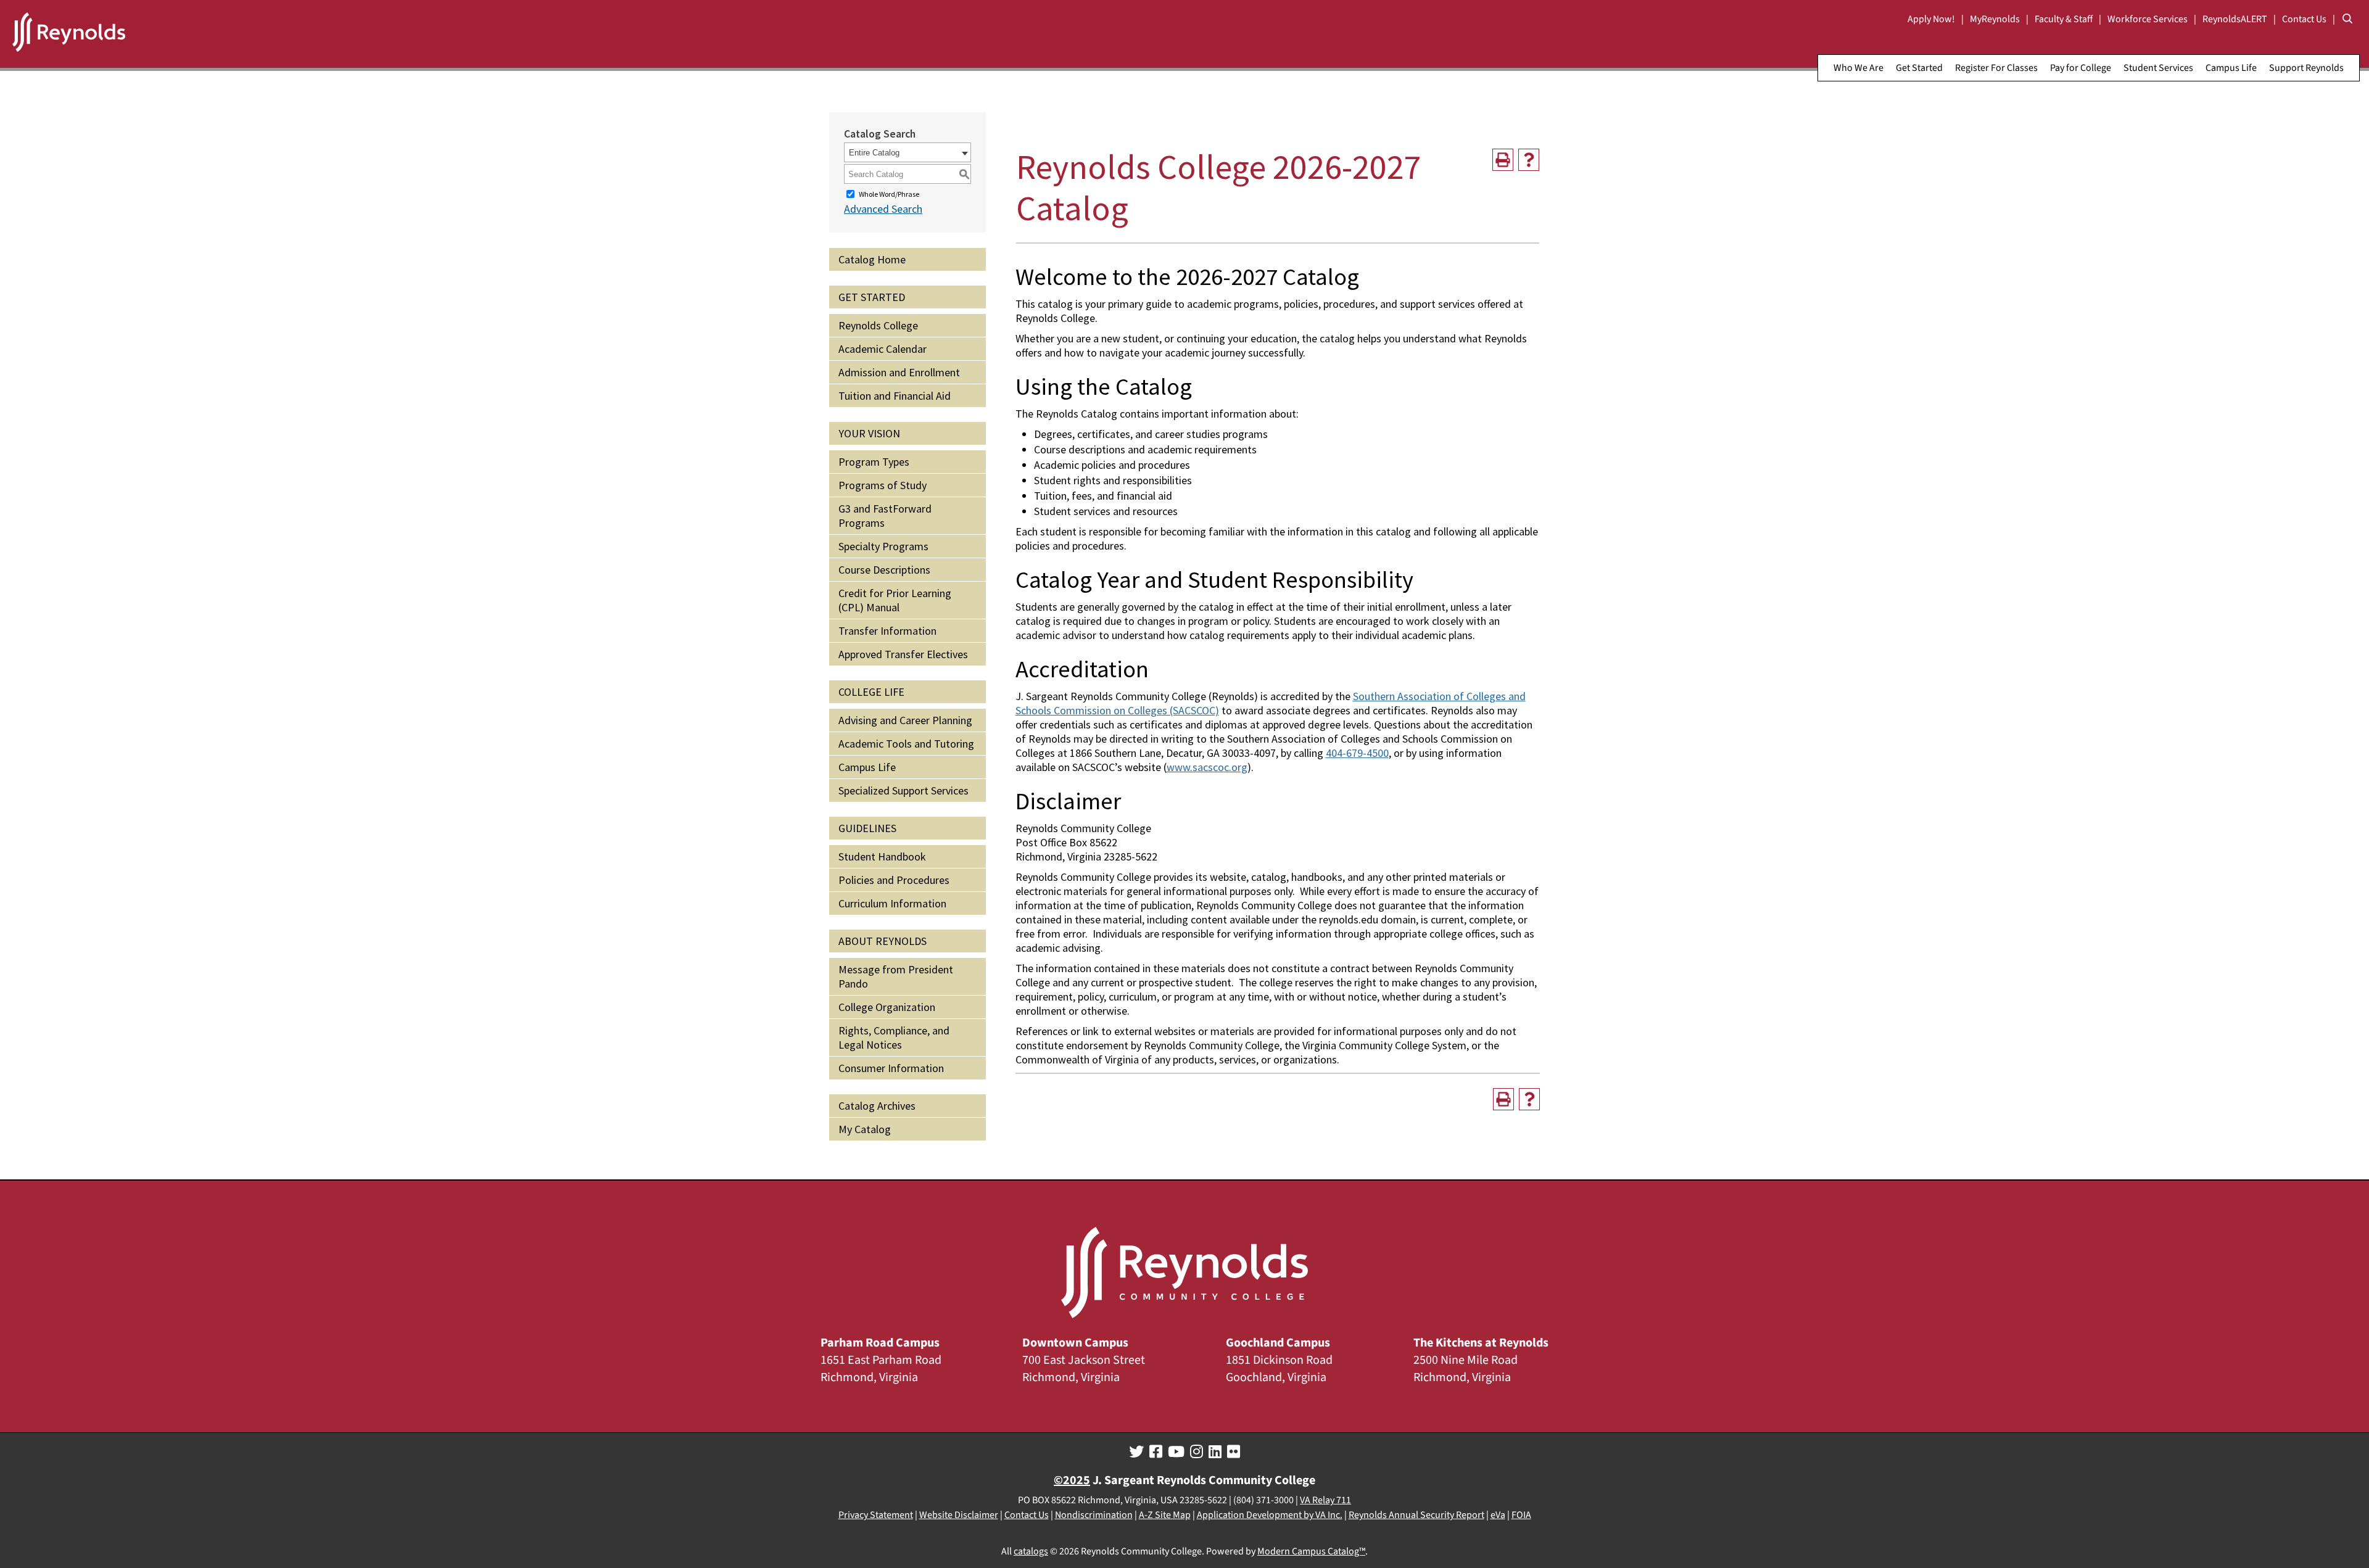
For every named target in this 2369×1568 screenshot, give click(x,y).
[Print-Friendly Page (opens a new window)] (1503, 160)
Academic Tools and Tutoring (906, 744)
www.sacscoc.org (1207, 767)
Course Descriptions (884, 570)
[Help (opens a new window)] (1529, 160)
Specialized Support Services (903, 790)
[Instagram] (1197, 1452)
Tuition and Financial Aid (895, 396)
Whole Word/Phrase (889, 194)
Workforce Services (2148, 19)
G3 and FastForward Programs (885, 516)
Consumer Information (891, 1068)
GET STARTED (872, 297)
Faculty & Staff (2064, 19)
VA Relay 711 (1325, 1500)
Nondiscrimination (1094, 1515)
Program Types (874, 462)
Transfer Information (887, 631)
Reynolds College (878, 325)
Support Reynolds (2306, 68)
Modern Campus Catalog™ (1311, 1551)
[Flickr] (1234, 1452)
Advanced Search (883, 209)
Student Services (2158, 68)
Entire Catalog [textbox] (874, 153)
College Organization (887, 1007)
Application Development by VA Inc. (1270, 1515)
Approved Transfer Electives (903, 654)
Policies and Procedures (894, 880)
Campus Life (2231, 68)
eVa (1498, 1515)
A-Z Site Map (1165, 1515)
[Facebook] (1156, 1452)
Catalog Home (872, 259)
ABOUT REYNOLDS (883, 941)
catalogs (1031, 1551)
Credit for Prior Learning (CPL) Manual (895, 600)
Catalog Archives (877, 1106)
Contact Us (2304, 19)
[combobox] (907, 152)
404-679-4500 (1357, 753)
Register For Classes (1996, 68)
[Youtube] (1176, 1452)
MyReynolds (1995, 19)
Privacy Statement (876, 1515)
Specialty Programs (883, 546)
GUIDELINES (867, 828)
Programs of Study (883, 485)
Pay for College (2081, 68)
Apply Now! (1931, 19)
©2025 (1072, 1480)
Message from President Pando (896, 976)
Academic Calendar (883, 349)
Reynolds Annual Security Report (1416, 1515)
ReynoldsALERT (2235, 19)
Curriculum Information (892, 903)
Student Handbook (882, 856)
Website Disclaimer (959, 1515)
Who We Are (1858, 68)
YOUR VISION (869, 433)
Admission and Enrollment (899, 372)
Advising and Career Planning (905, 720)
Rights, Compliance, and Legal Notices (894, 1038)
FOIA (1521, 1515)
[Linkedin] (1215, 1452)
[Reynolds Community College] (69, 34)
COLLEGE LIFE (871, 692)
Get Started (1919, 68)
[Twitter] (1136, 1452)
